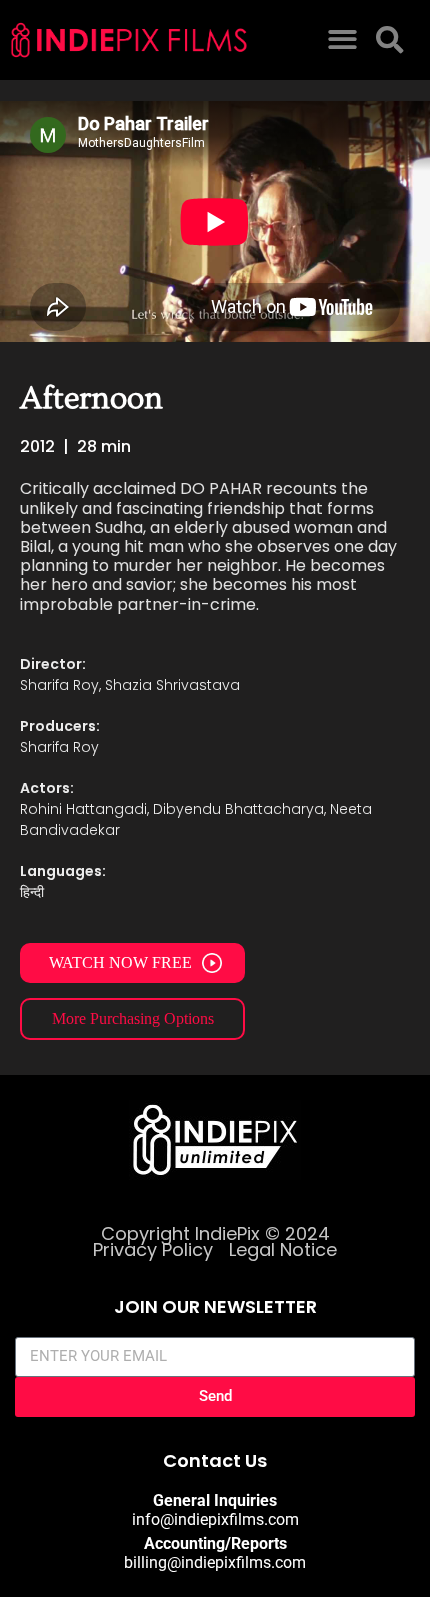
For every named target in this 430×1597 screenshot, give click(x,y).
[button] (342, 40)
